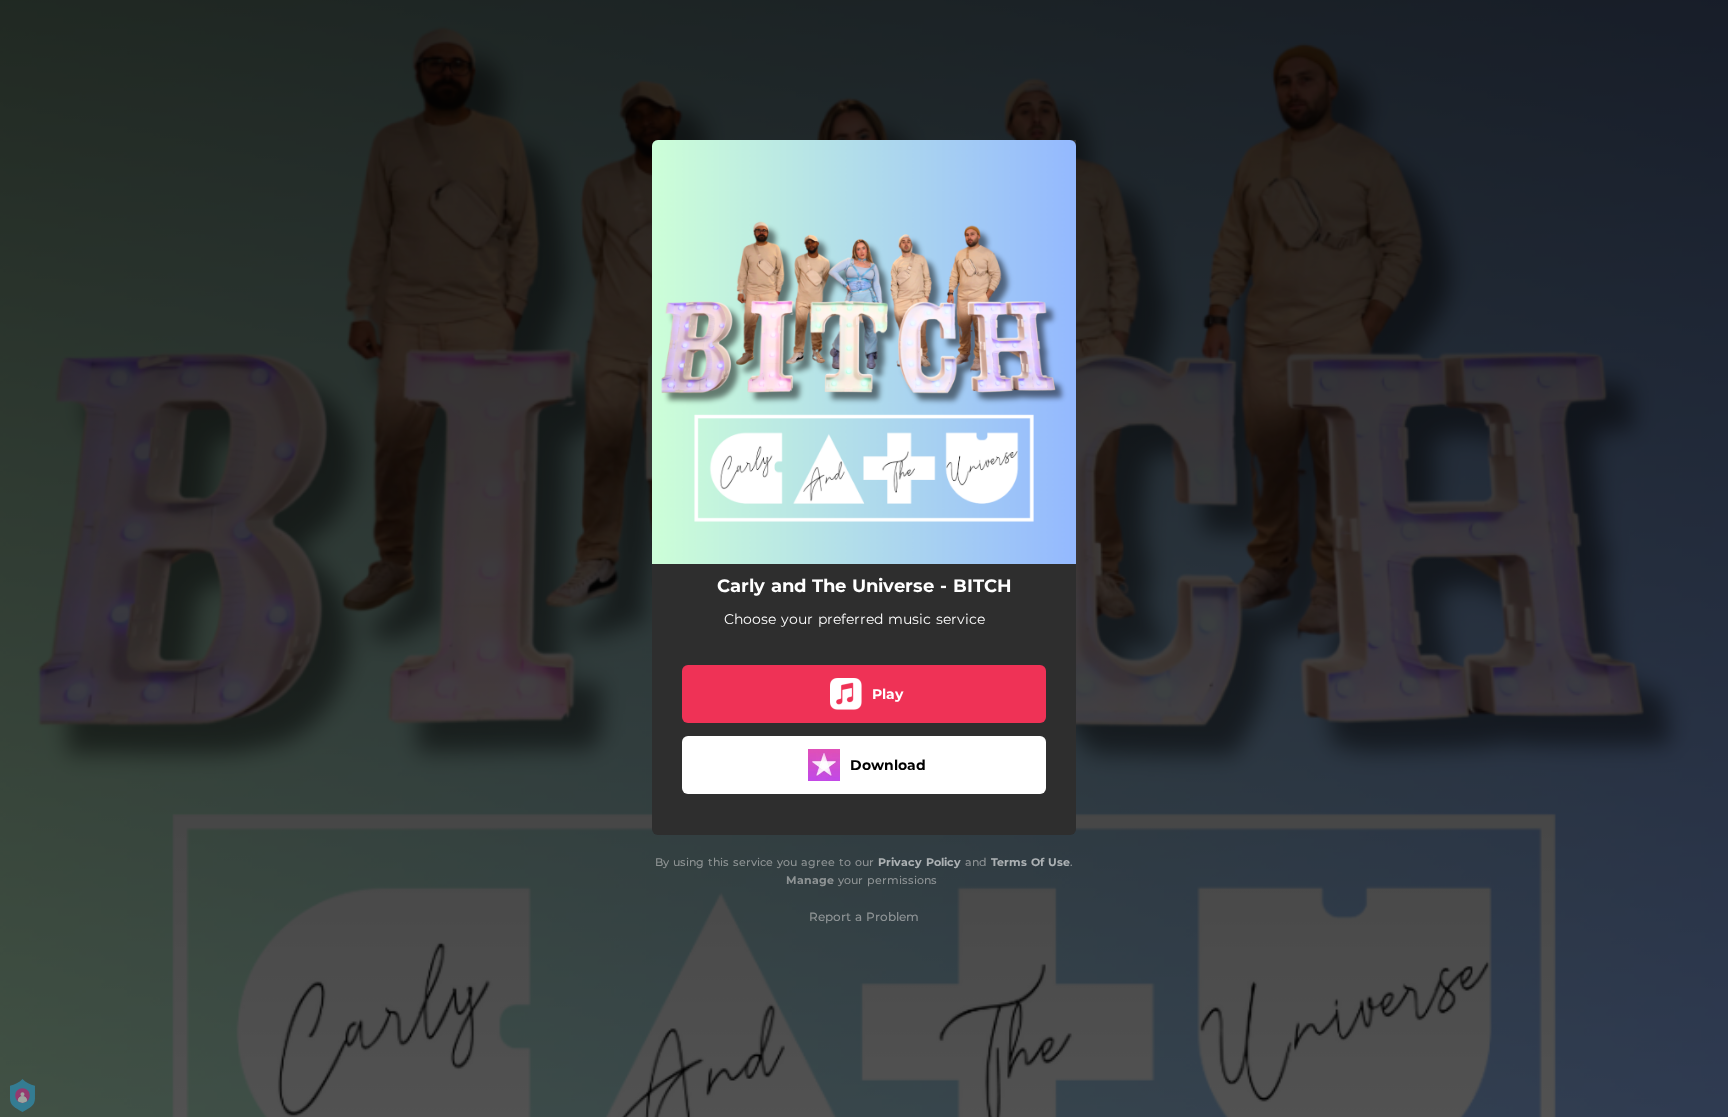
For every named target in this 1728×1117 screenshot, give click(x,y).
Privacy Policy (919, 862)
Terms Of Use (1030, 862)
